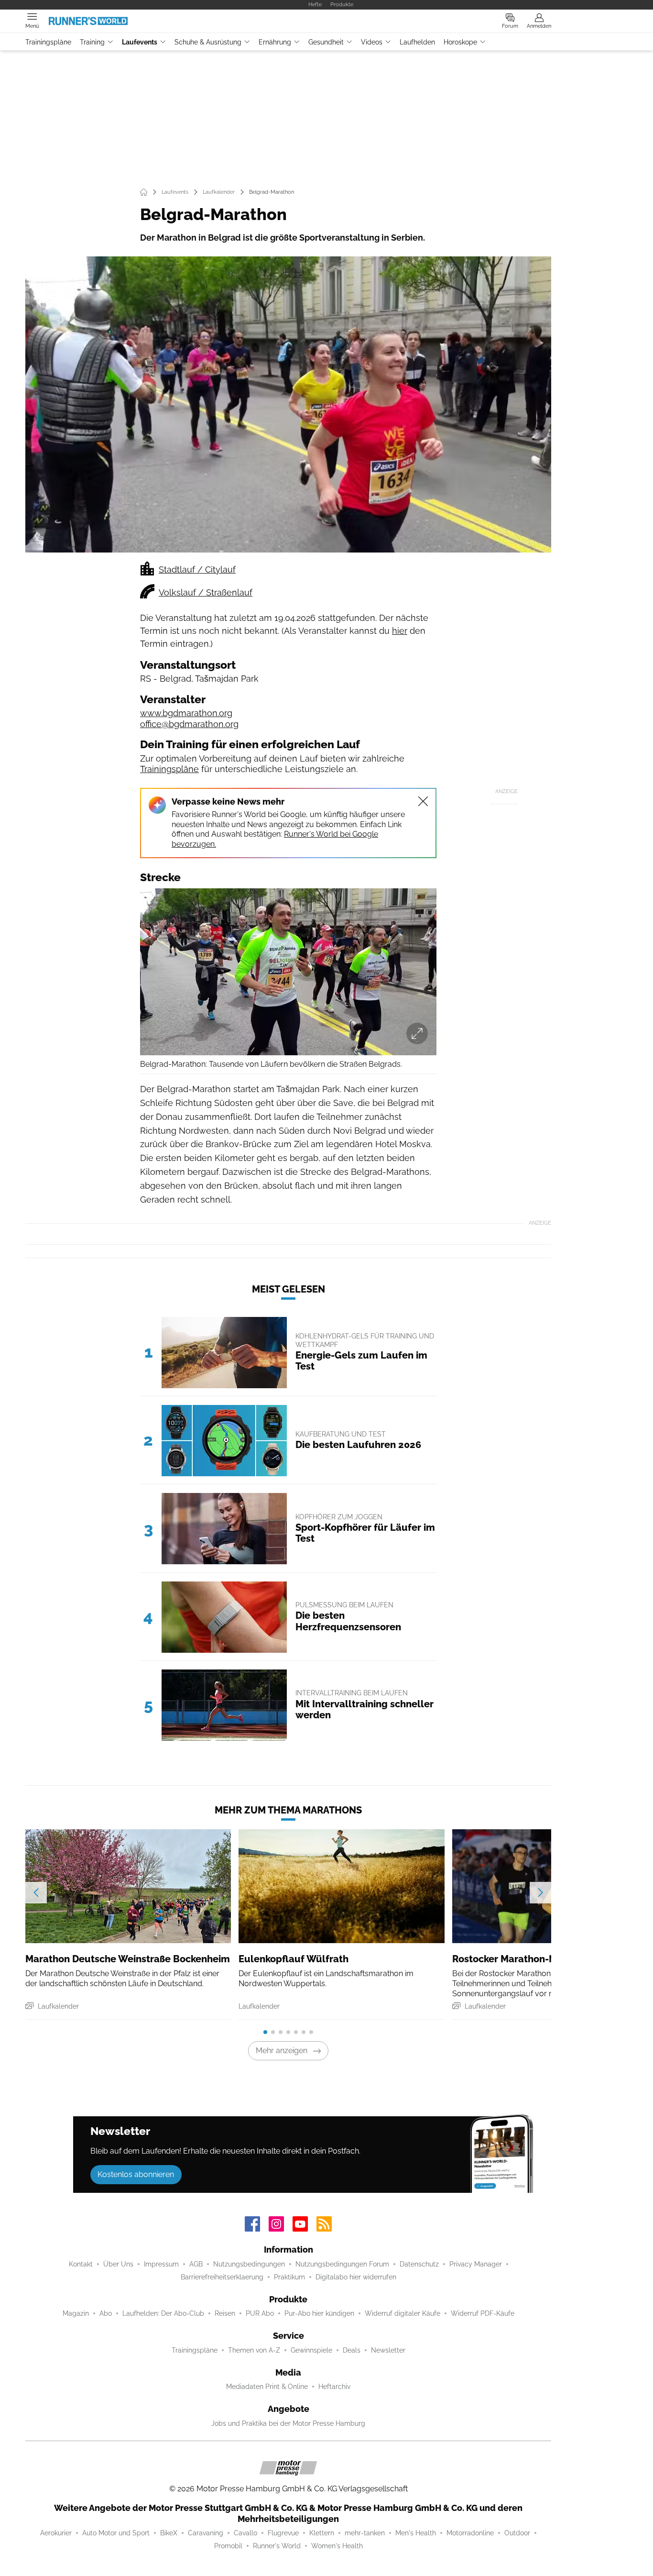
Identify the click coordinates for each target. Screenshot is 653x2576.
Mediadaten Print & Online (267, 2387)
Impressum (161, 2264)
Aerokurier (56, 2533)
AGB (196, 2264)
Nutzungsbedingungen (249, 2264)
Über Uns (118, 2264)
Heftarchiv (334, 2387)
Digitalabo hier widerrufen (356, 2277)
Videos (372, 42)
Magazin (76, 2313)
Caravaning (206, 2533)
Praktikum (289, 2277)
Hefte (315, 4)
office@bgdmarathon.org (189, 724)
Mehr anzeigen (282, 2051)
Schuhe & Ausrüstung (208, 42)
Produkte (342, 4)
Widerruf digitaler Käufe (403, 2313)
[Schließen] (423, 801)
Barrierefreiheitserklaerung (222, 2277)
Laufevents (140, 42)
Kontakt (81, 2264)
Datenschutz (419, 2264)
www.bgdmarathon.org (186, 713)
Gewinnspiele (311, 2350)
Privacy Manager (476, 2264)
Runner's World (277, 2546)
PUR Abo (260, 2313)
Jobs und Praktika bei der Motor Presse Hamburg (288, 2423)
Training (92, 42)
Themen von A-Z (254, 2350)
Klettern (322, 2533)
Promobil (228, 2546)
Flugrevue (283, 2533)
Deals (352, 2350)
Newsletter (388, 2350)
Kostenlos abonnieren (136, 2174)
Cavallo (245, 2533)
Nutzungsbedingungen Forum (342, 2264)
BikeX (169, 2533)
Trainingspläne (48, 42)
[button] (288, 404)
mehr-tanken (365, 2533)
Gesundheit (326, 42)
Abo (106, 2313)
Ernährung (275, 42)
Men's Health (416, 2533)
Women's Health (337, 2546)
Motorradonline (470, 2533)
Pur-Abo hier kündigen (319, 2313)
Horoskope (460, 42)
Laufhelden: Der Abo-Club (163, 2313)
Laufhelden (417, 42)
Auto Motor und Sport (116, 2533)
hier (400, 631)
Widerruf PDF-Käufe (483, 2313)
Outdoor (517, 2533)
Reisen (225, 2313)
